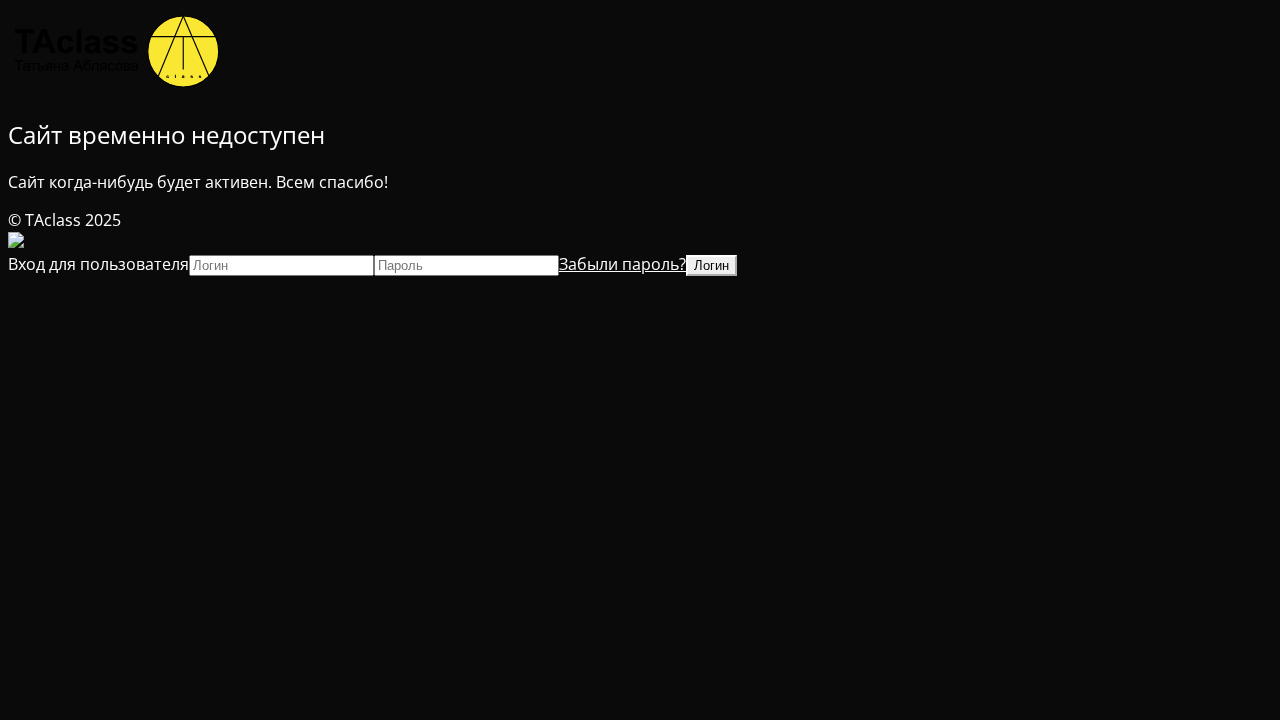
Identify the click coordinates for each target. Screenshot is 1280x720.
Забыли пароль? (622, 264)
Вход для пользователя (98, 264)
